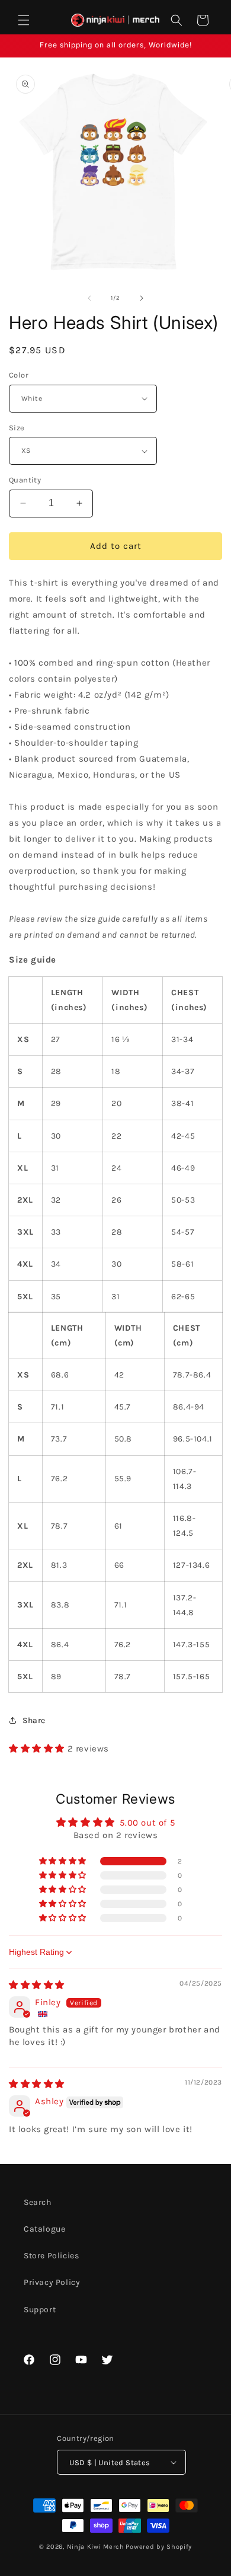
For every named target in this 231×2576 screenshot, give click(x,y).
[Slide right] (142, 298)
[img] (37, 1985)
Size (17, 428)
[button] (24, 20)
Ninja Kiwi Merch (96, 2547)
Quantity (25, 480)
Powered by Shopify (159, 2547)
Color (19, 375)
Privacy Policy (52, 2282)
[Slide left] (89, 298)
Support (40, 2310)
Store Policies (51, 2256)
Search (38, 2202)
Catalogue (44, 2229)
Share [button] (34, 1720)
